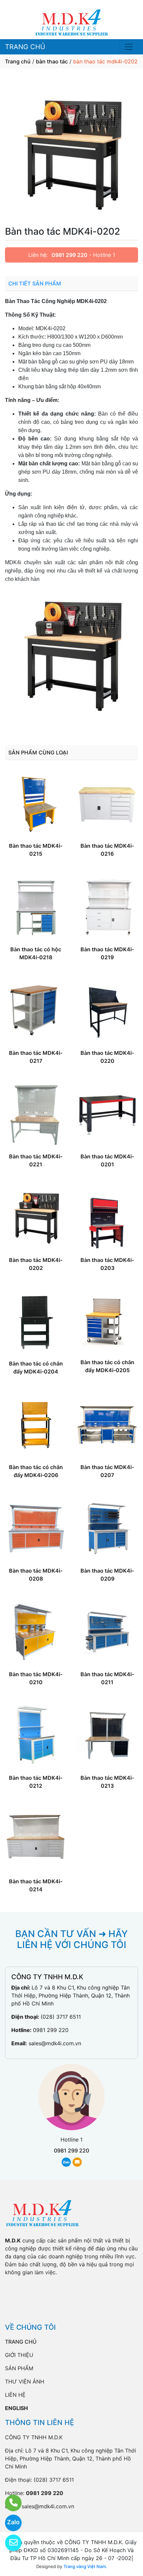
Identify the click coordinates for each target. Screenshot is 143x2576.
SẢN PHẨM (19, 2368)
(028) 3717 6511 (61, 2017)
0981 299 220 (70, 255)
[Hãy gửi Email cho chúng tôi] (9, 2543)
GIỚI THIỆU (19, 2355)
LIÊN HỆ (15, 2395)
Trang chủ (18, 61)
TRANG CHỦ (25, 47)
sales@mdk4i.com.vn (55, 2043)
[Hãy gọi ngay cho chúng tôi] (9, 2503)
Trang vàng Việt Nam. (85, 2566)
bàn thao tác (52, 61)
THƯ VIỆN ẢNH (25, 2381)
